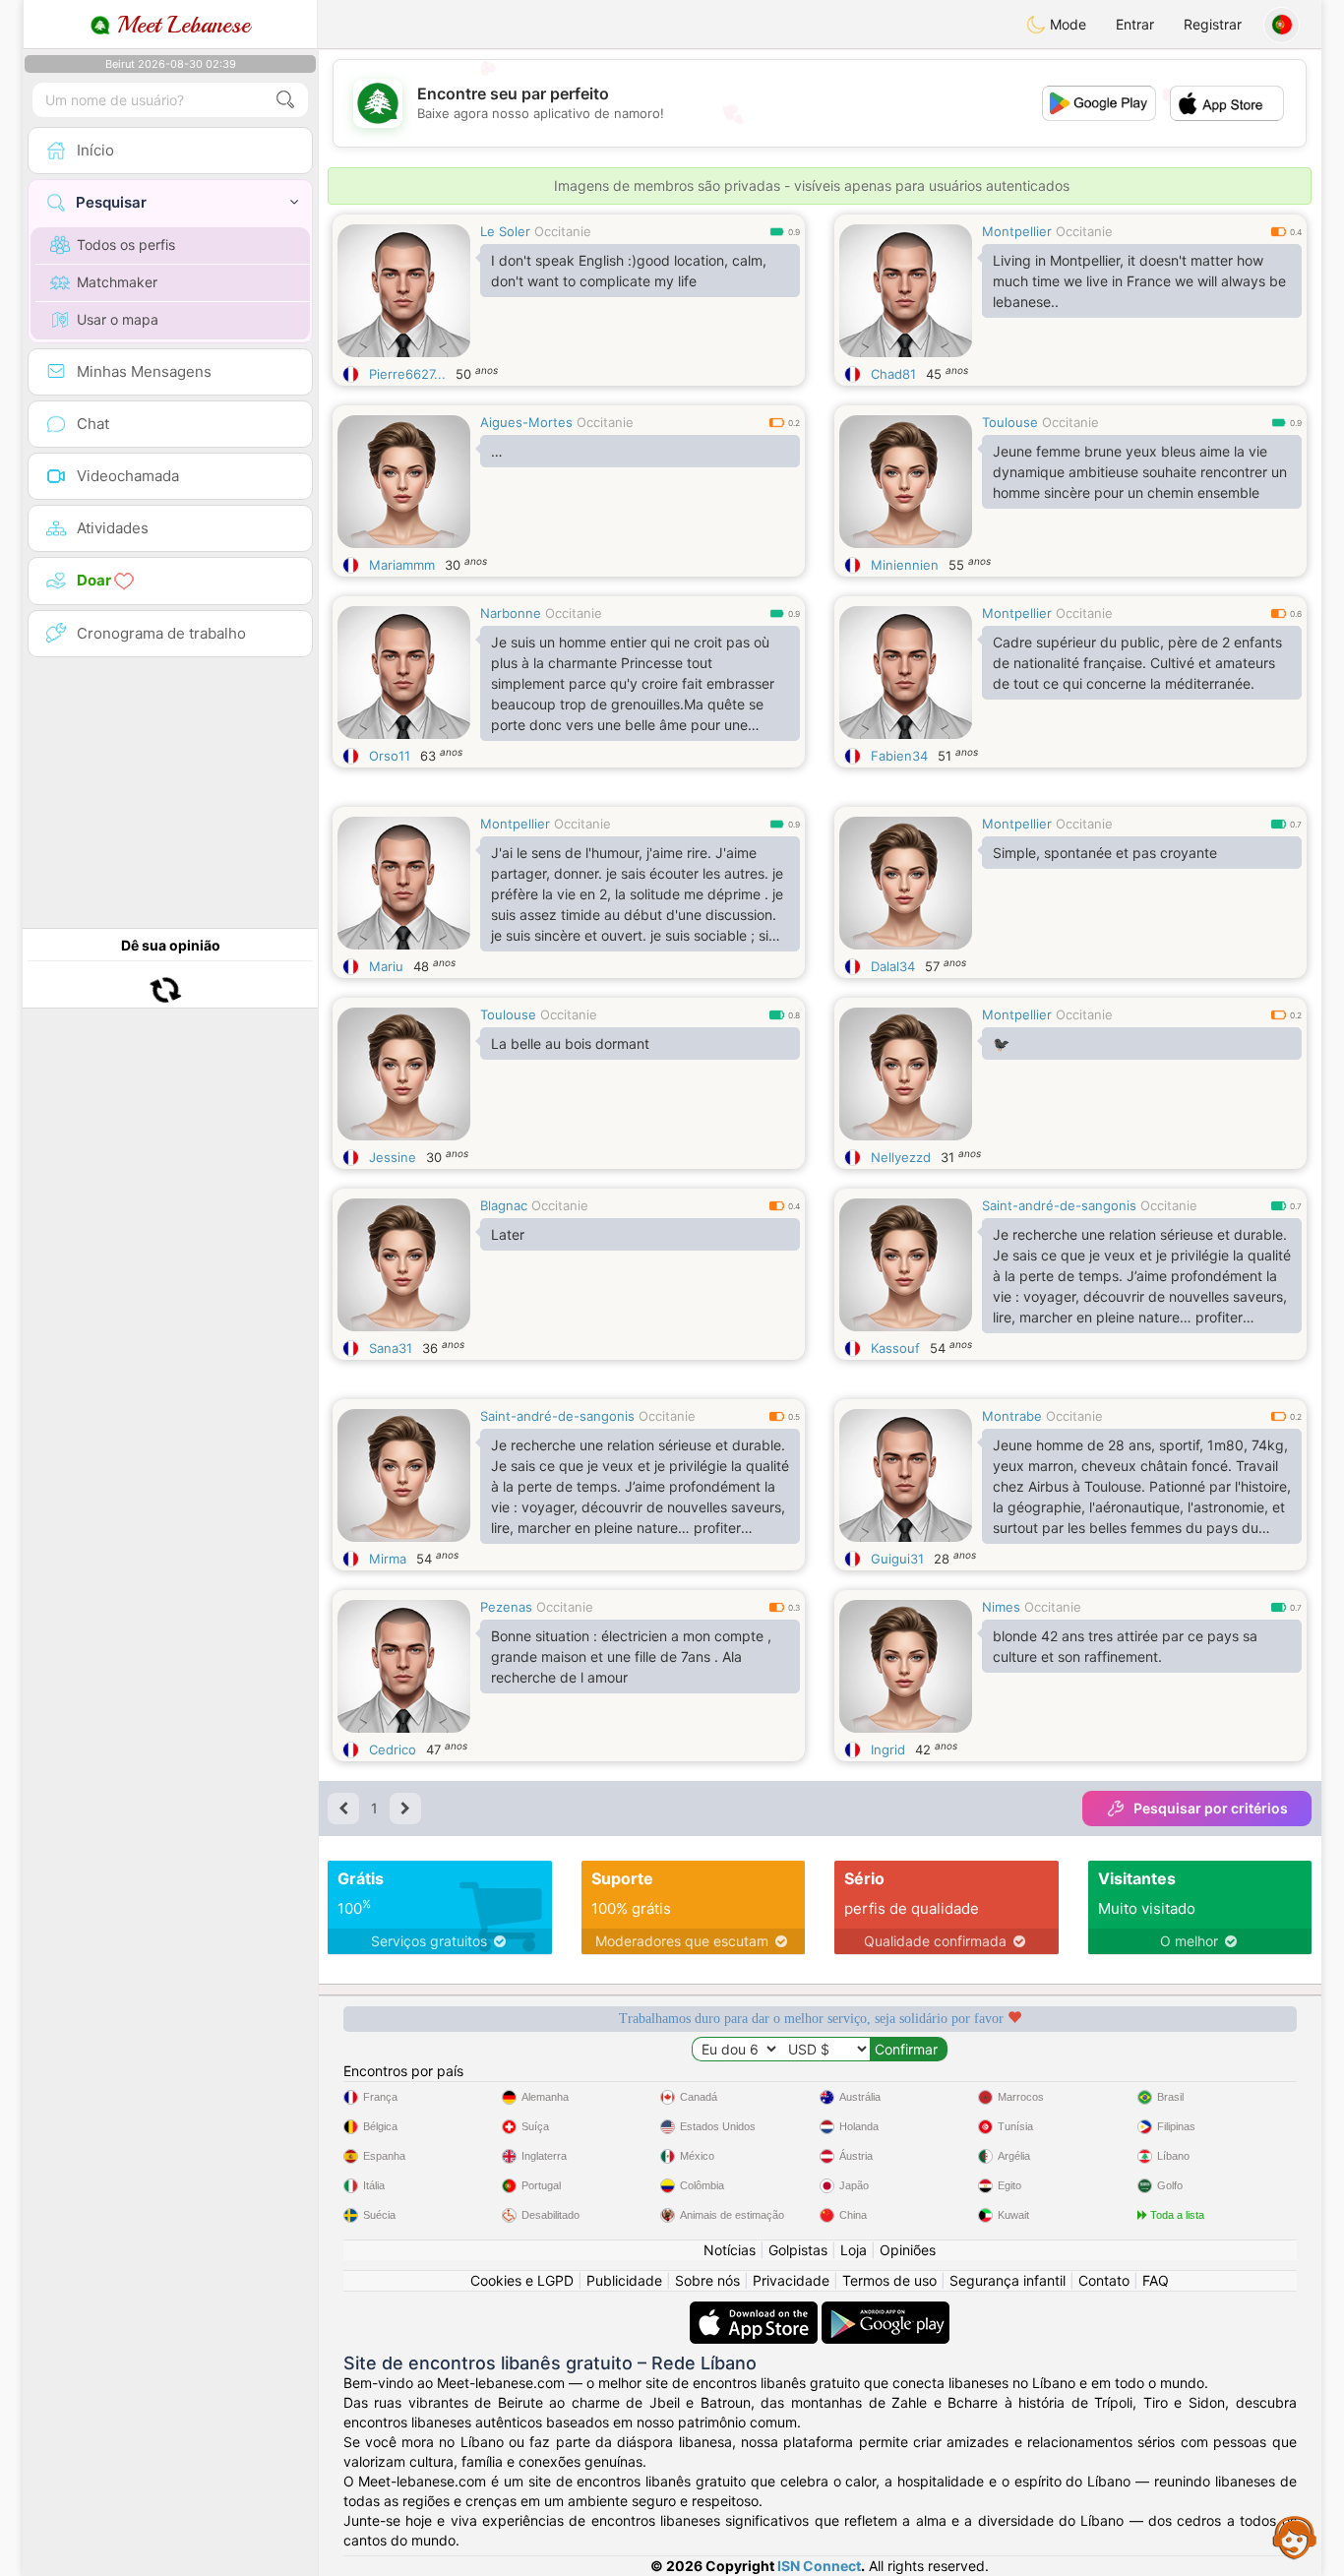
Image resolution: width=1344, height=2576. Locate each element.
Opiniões (908, 2250)
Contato (1104, 2280)
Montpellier (1017, 231)
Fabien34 (899, 756)
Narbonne (511, 613)
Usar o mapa (118, 319)
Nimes (1001, 1607)
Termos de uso (889, 2280)
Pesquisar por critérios (1211, 1808)
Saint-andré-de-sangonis (1059, 1205)
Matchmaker (117, 282)
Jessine (393, 1157)
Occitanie (563, 231)
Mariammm (402, 565)
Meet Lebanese (180, 25)
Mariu (386, 966)
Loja (854, 2250)
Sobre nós (707, 2280)
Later (508, 1234)
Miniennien (905, 565)
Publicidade (624, 2280)
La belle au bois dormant (570, 1043)
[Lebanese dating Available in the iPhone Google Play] (886, 2311)
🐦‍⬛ (1001, 1043)
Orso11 (390, 756)
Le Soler (505, 231)
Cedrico (393, 1749)
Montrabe (1012, 1416)
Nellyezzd (901, 1157)
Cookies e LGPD (522, 2280)
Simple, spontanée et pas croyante (1105, 853)
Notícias (730, 2250)
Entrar (1135, 24)
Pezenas (506, 1607)
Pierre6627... (407, 374)
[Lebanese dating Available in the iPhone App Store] (756, 2311)
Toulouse (1010, 422)
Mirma (388, 1559)
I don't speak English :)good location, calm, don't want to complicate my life (629, 271)
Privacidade (791, 2280)
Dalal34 (893, 966)
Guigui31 (897, 1559)
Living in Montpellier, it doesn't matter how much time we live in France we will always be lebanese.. (1139, 281)
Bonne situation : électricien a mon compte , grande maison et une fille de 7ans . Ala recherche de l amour (631, 1656)
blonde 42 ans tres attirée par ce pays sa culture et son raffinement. (1125, 1646)
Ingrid (888, 1749)
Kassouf (895, 1348)
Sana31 (391, 1348)
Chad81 (893, 374)
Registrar (1213, 24)
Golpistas (798, 2250)
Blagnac (504, 1205)
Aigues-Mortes (526, 422)
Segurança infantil (1008, 2280)
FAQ (1156, 2280)
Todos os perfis (126, 245)
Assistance (1295, 2537)
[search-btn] (285, 100)
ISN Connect (819, 2566)
